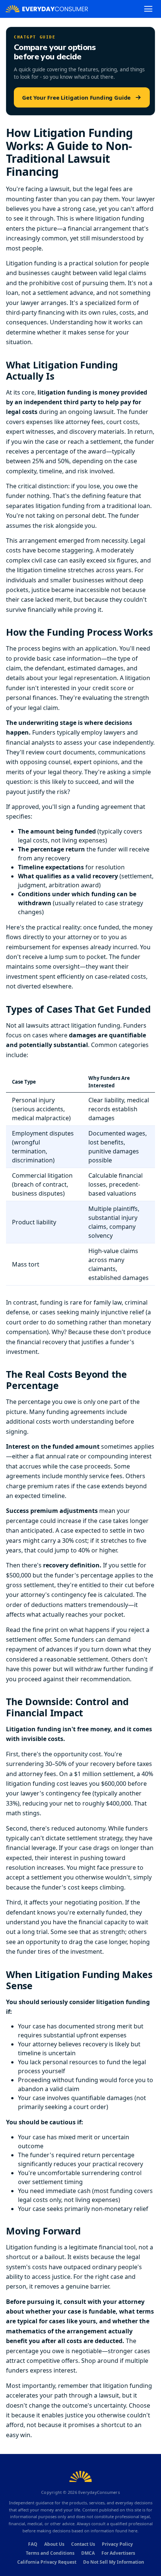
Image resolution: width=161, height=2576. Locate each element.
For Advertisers (118, 2553)
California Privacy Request (47, 2562)
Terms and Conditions (50, 2553)
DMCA (88, 2553)
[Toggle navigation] (148, 9)
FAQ (33, 2544)
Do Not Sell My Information (114, 2562)
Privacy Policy (117, 2544)
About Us (54, 2544)
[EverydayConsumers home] (47, 9)
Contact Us (83, 2544)
